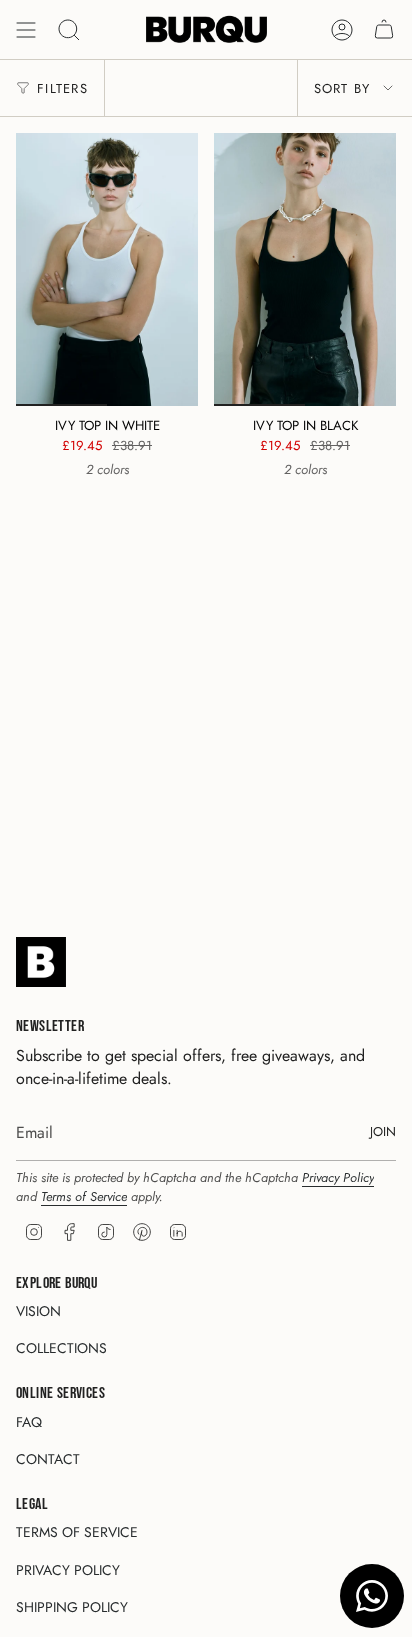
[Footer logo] (41, 962)
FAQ (29, 1422)
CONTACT (48, 1459)
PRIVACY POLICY (68, 1570)
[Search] (69, 30)
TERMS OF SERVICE (77, 1532)
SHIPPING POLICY (72, 1607)
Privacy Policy (338, 1177)
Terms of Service (84, 1196)
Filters (62, 88)
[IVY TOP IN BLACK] (305, 269)
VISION (38, 1311)
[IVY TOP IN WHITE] (107, 269)
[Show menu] (26, 30)
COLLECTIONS (61, 1348)
